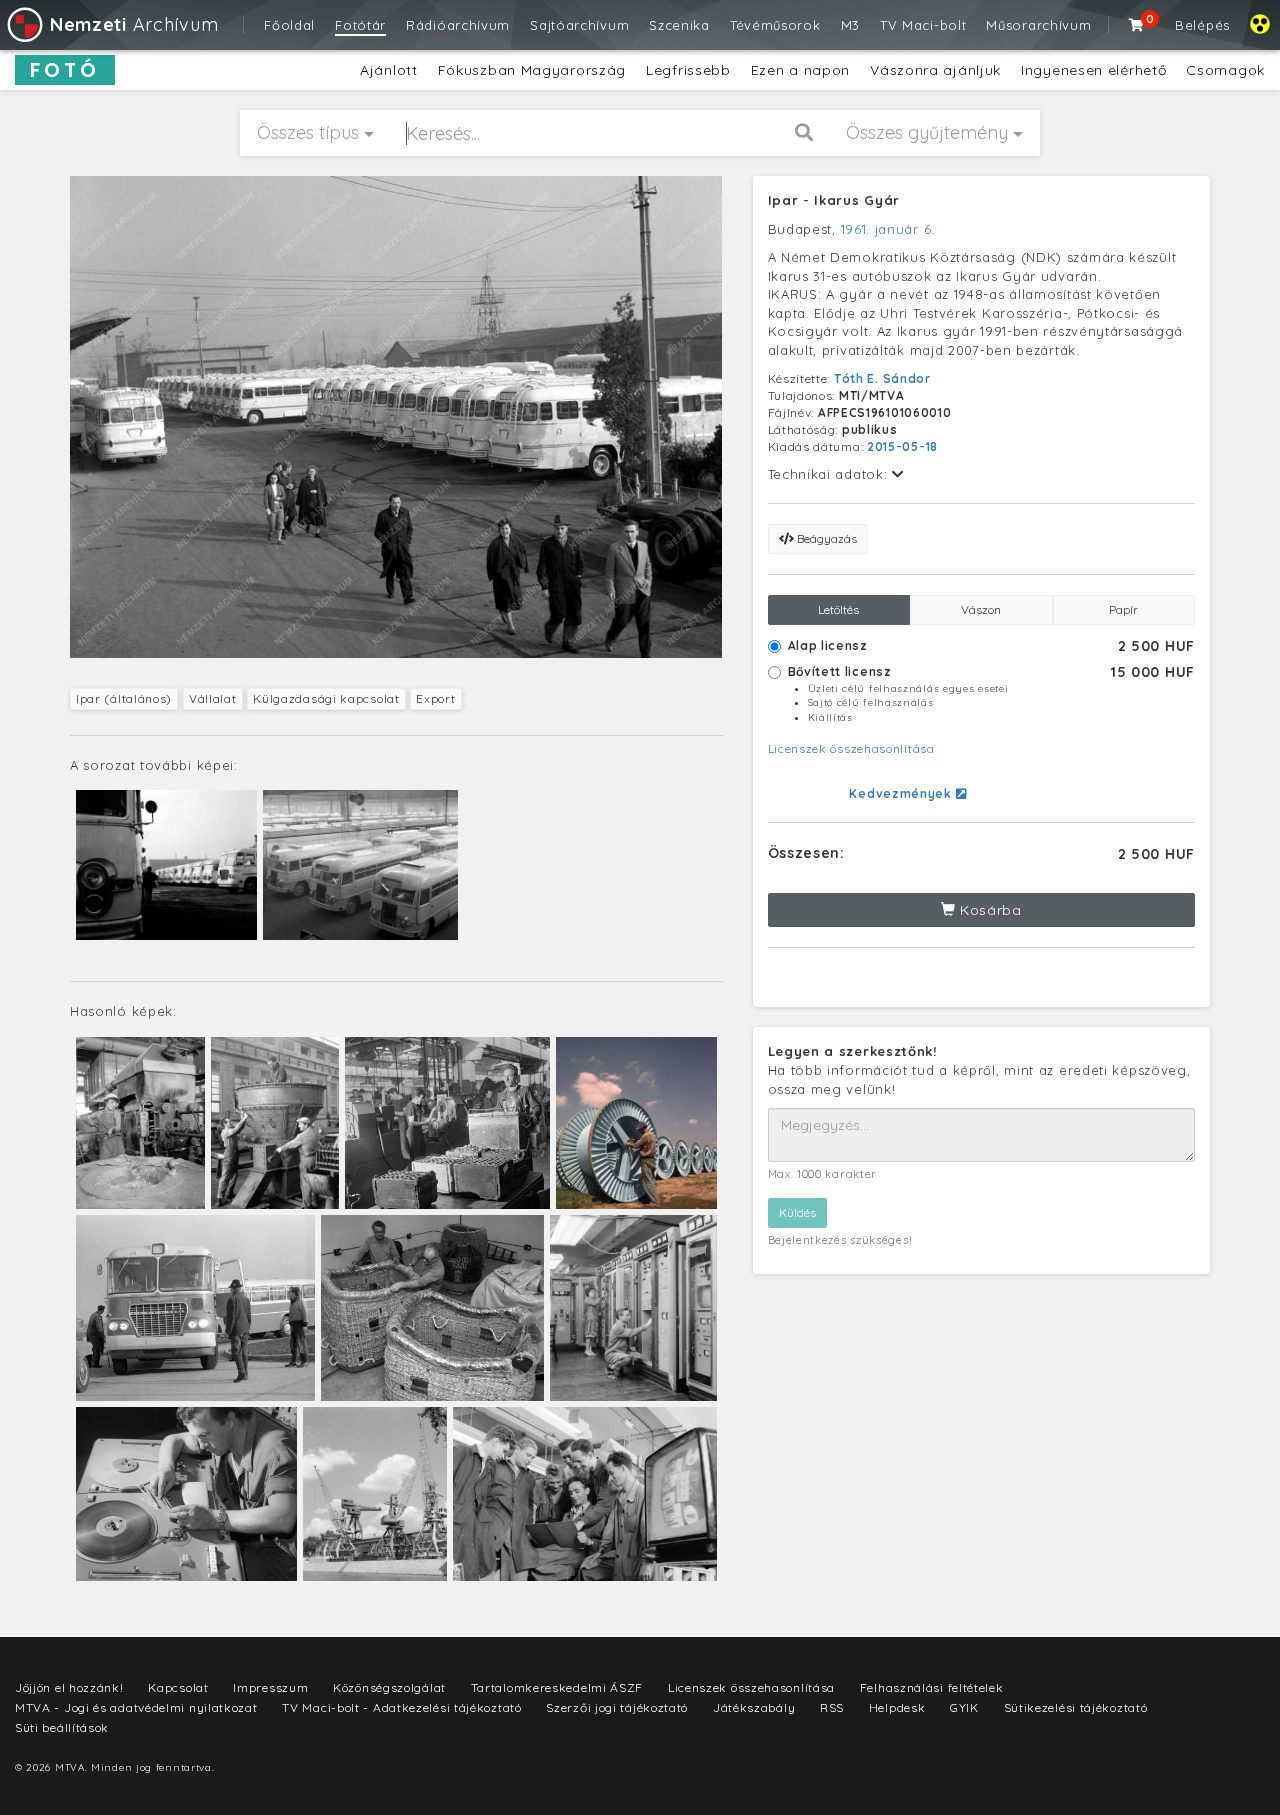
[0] (1137, 25)
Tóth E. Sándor (882, 378)
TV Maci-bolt (923, 25)
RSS (832, 1707)
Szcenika (679, 25)
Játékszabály (754, 1707)
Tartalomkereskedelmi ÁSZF (557, 1687)
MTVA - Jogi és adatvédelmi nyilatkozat (136, 1707)
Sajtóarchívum (579, 25)
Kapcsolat (178, 1687)
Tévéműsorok (775, 25)
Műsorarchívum (1038, 25)
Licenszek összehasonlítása (851, 748)
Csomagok (1225, 70)
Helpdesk (897, 1707)
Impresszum (270, 1687)
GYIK (964, 1707)
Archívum (134, 24)
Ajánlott (389, 70)
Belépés (1202, 25)
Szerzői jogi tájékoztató (617, 1707)
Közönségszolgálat (389, 1687)
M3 (850, 25)
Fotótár (360, 25)
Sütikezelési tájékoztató (1076, 1707)
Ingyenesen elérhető (1093, 70)
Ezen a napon (800, 70)
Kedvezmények (902, 793)
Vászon (981, 609)
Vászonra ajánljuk (935, 70)
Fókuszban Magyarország (532, 70)
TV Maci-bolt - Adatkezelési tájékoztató (401, 1707)
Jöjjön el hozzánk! (69, 1687)
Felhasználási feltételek (932, 1687)
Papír (1123, 609)
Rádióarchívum (458, 25)
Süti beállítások (62, 1727)
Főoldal (289, 25)
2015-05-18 (902, 446)
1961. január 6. (888, 229)
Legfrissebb (688, 70)
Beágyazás (825, 538)
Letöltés (838, 609)
